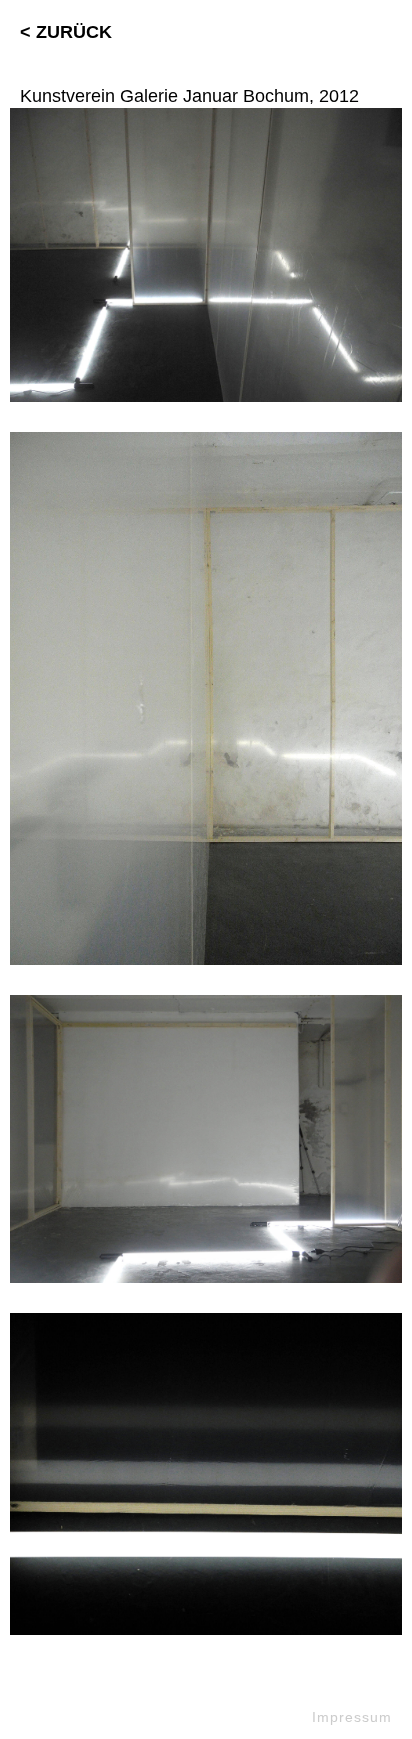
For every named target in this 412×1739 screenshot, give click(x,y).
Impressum (352, 1717)
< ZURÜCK (66, 32)
